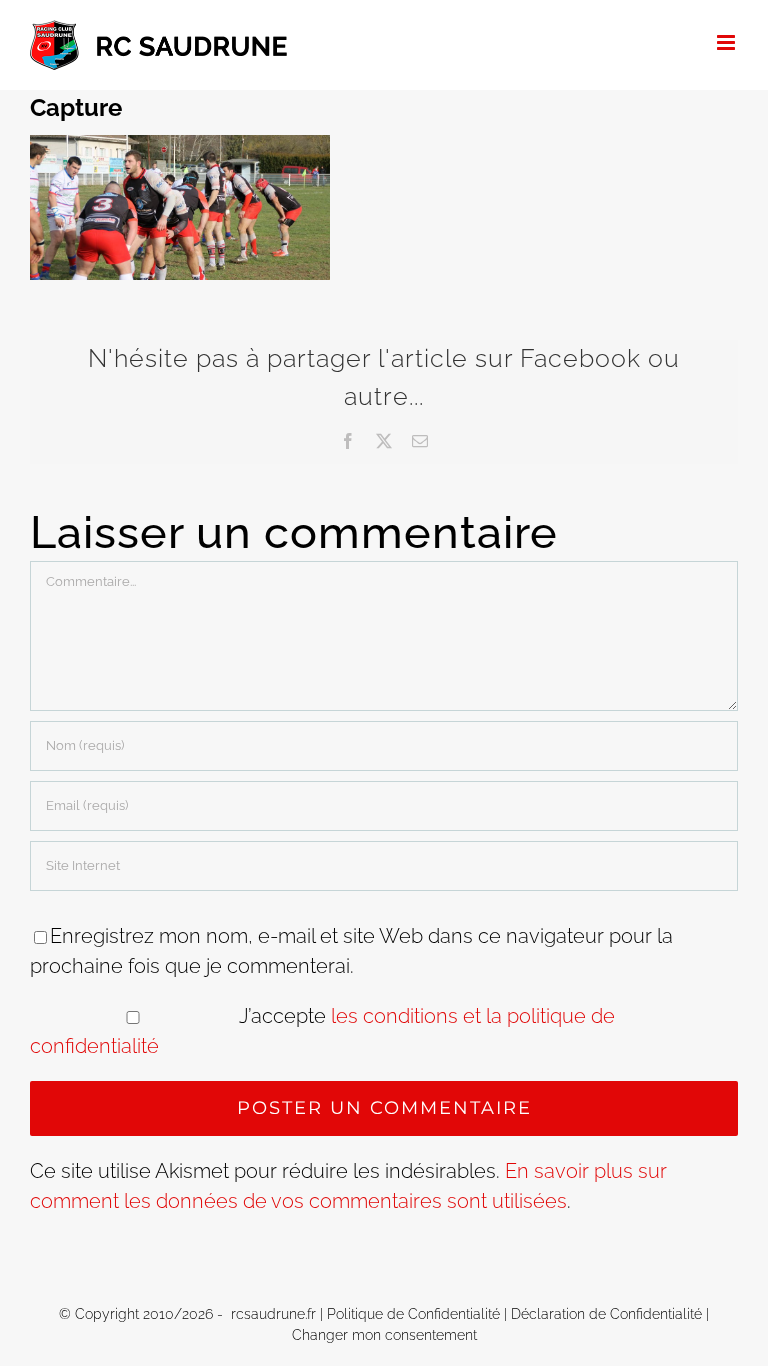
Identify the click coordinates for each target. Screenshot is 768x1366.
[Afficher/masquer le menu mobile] (727, 42)
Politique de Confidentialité (413, 1314)
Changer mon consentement (384, 1335)
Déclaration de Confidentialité (606, 1314)
